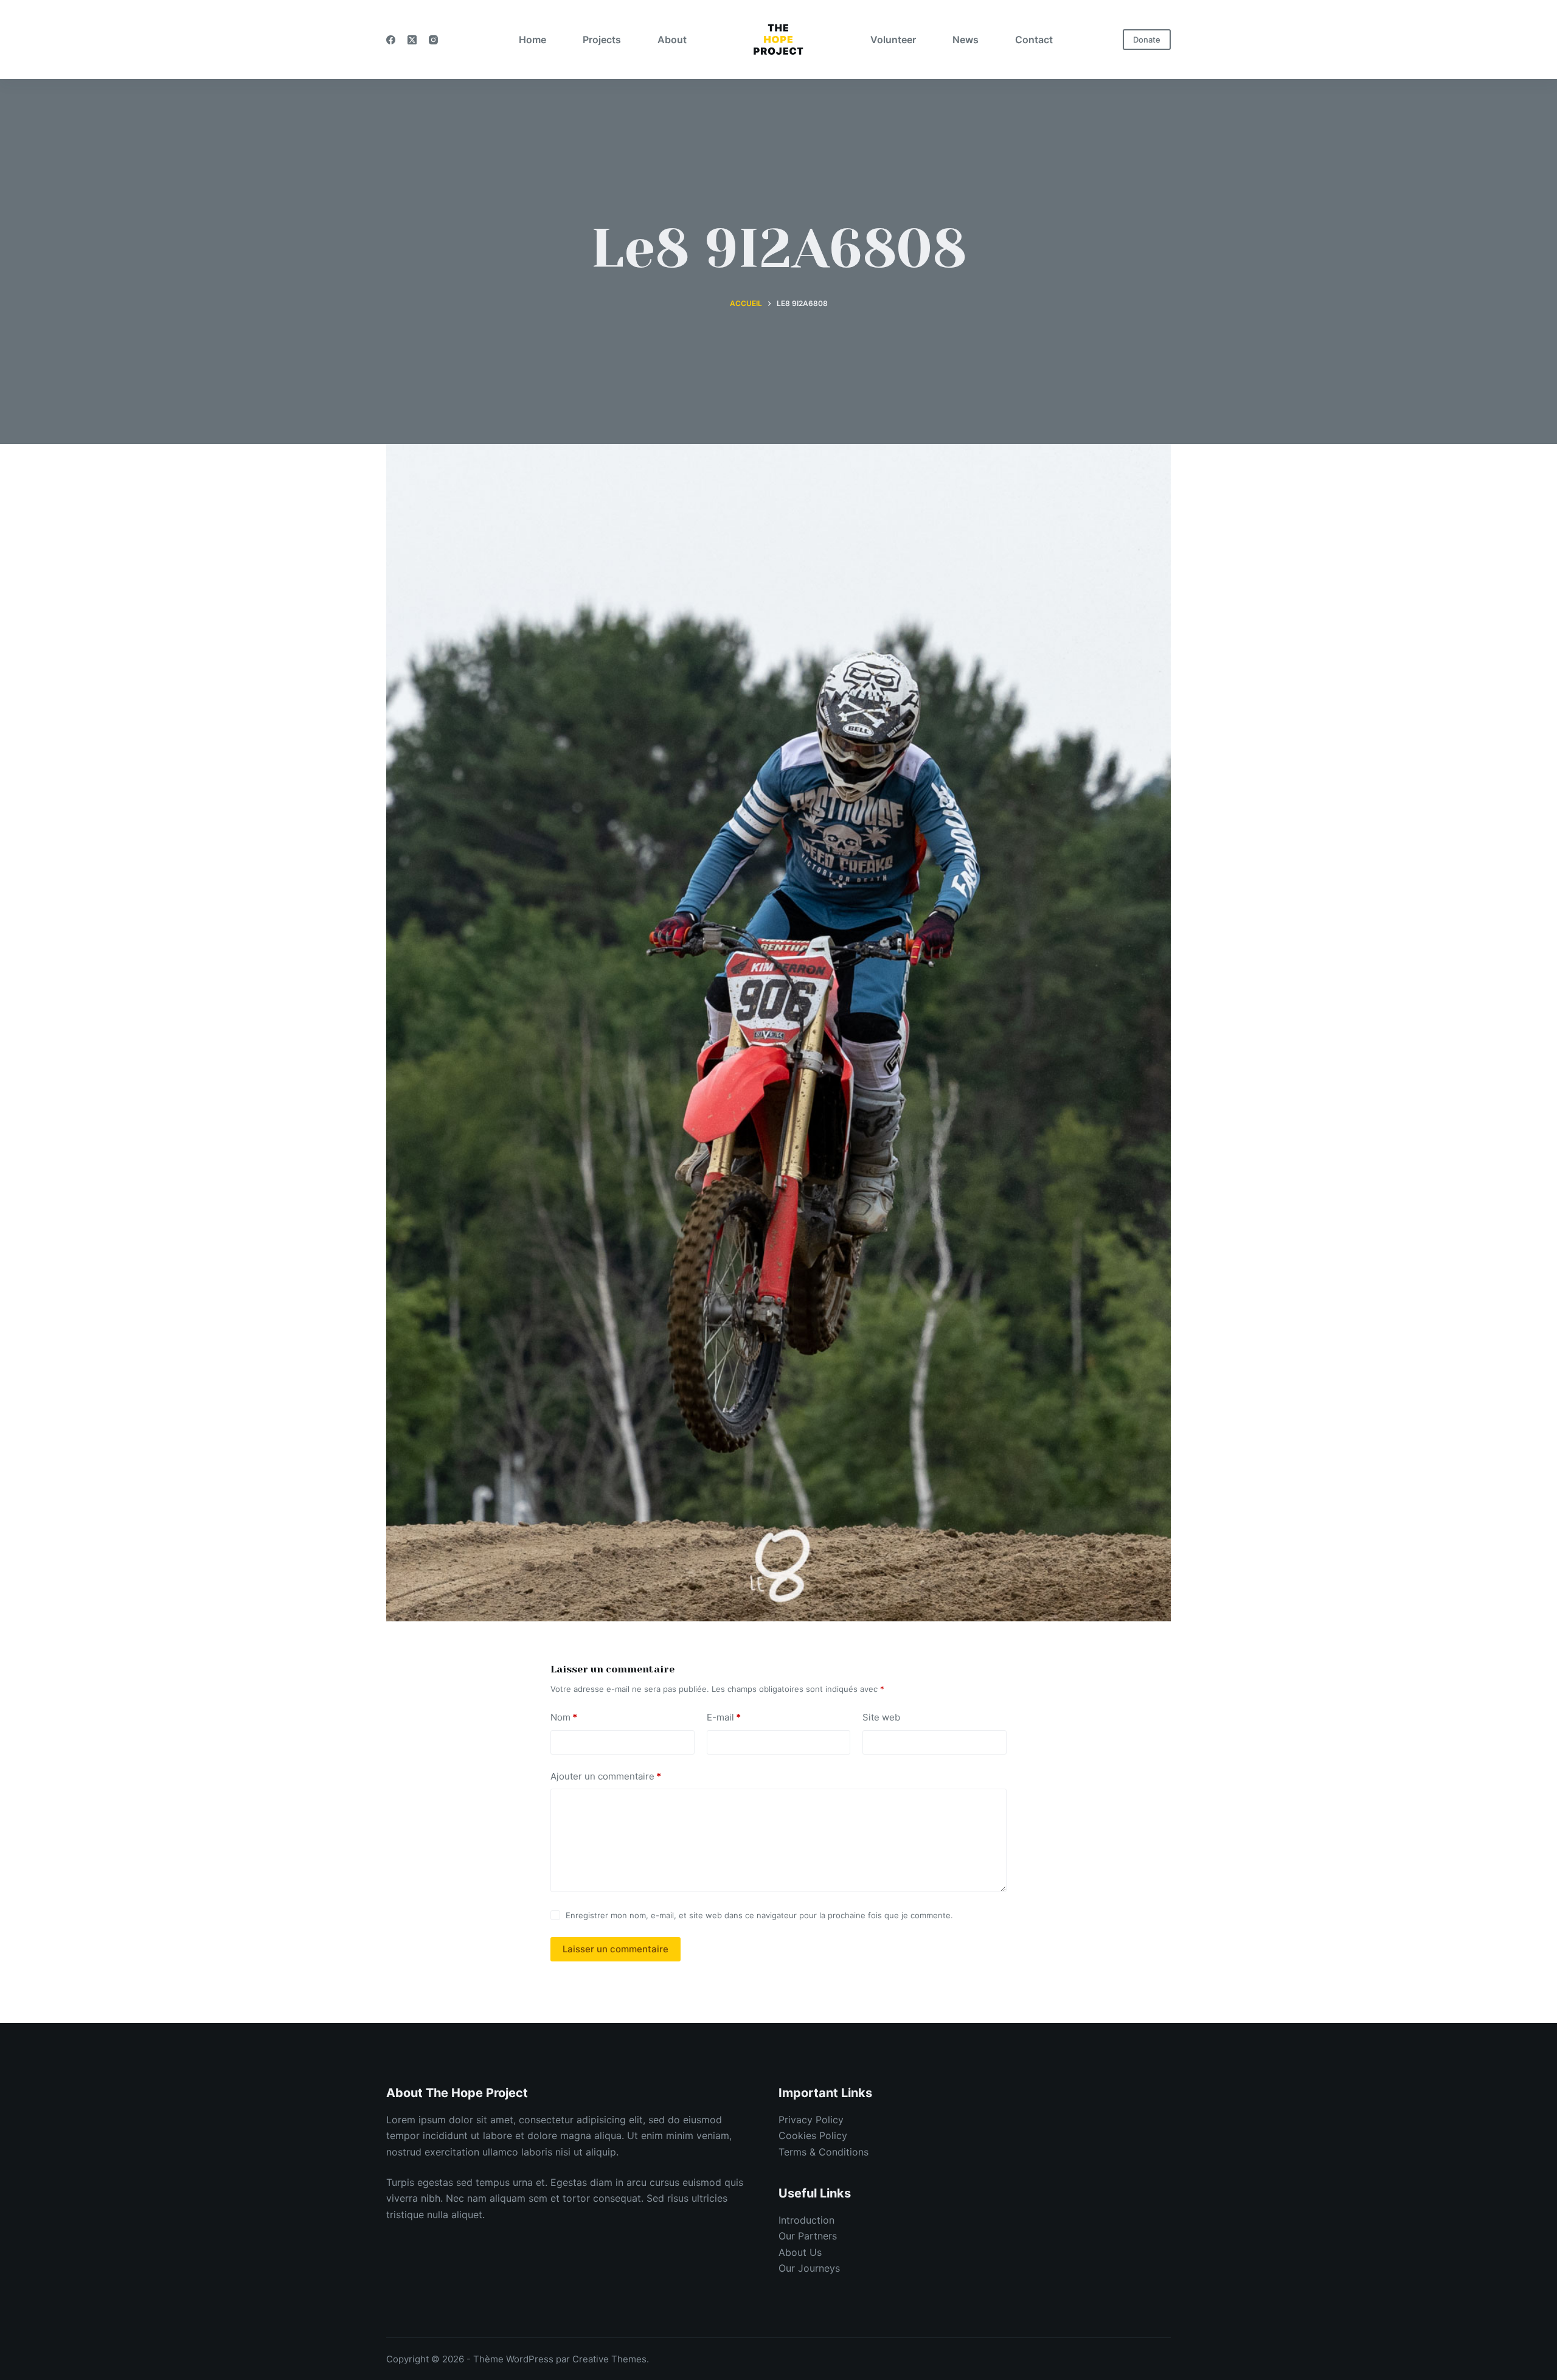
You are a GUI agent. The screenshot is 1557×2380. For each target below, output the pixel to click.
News (966, 40)
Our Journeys (809, 2268)
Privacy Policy (811, 2120)
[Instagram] (433, 40)
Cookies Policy (813, 2135)
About (672, 40)
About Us (800, 2252)
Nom (564, 1717)
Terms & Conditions (824, 2152)
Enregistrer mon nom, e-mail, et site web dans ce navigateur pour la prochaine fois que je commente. (759, 1915)
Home (532, 40)
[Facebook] (391, 40)
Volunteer (893, 40)
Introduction (806, 2220)
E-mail (724, 1717)
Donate (1147, 40)
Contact (1034, 40)
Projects (602, 40)
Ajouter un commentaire (606, 1776)
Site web (881, 1717)
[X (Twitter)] (412, 40)
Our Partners (808, 2236)
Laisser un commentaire (616, 1949)
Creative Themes (609, 2359)
